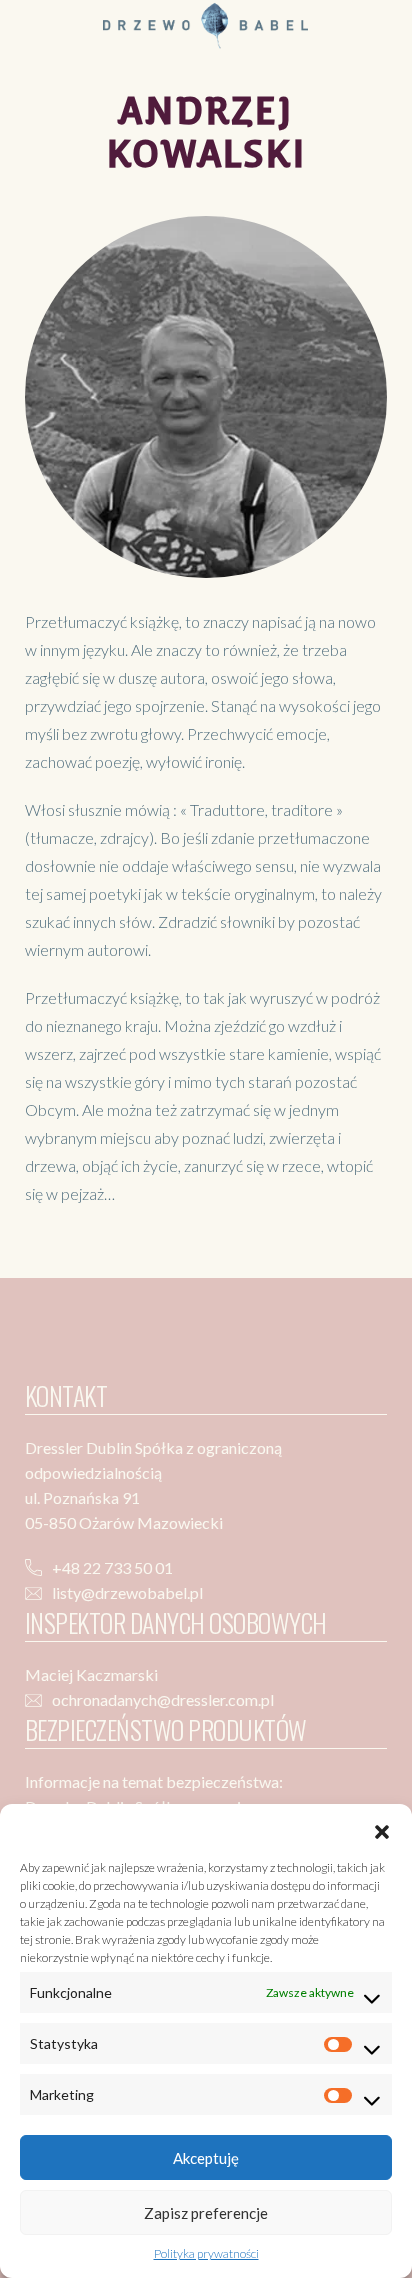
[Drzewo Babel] (205, 23)
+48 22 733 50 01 (112, 1567)
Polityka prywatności (206, 2253)
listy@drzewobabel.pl (127, 1592)
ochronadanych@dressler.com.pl (163, 1699)
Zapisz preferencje (206, 2213)
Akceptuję (206, 2158)
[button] (382, 1829)
